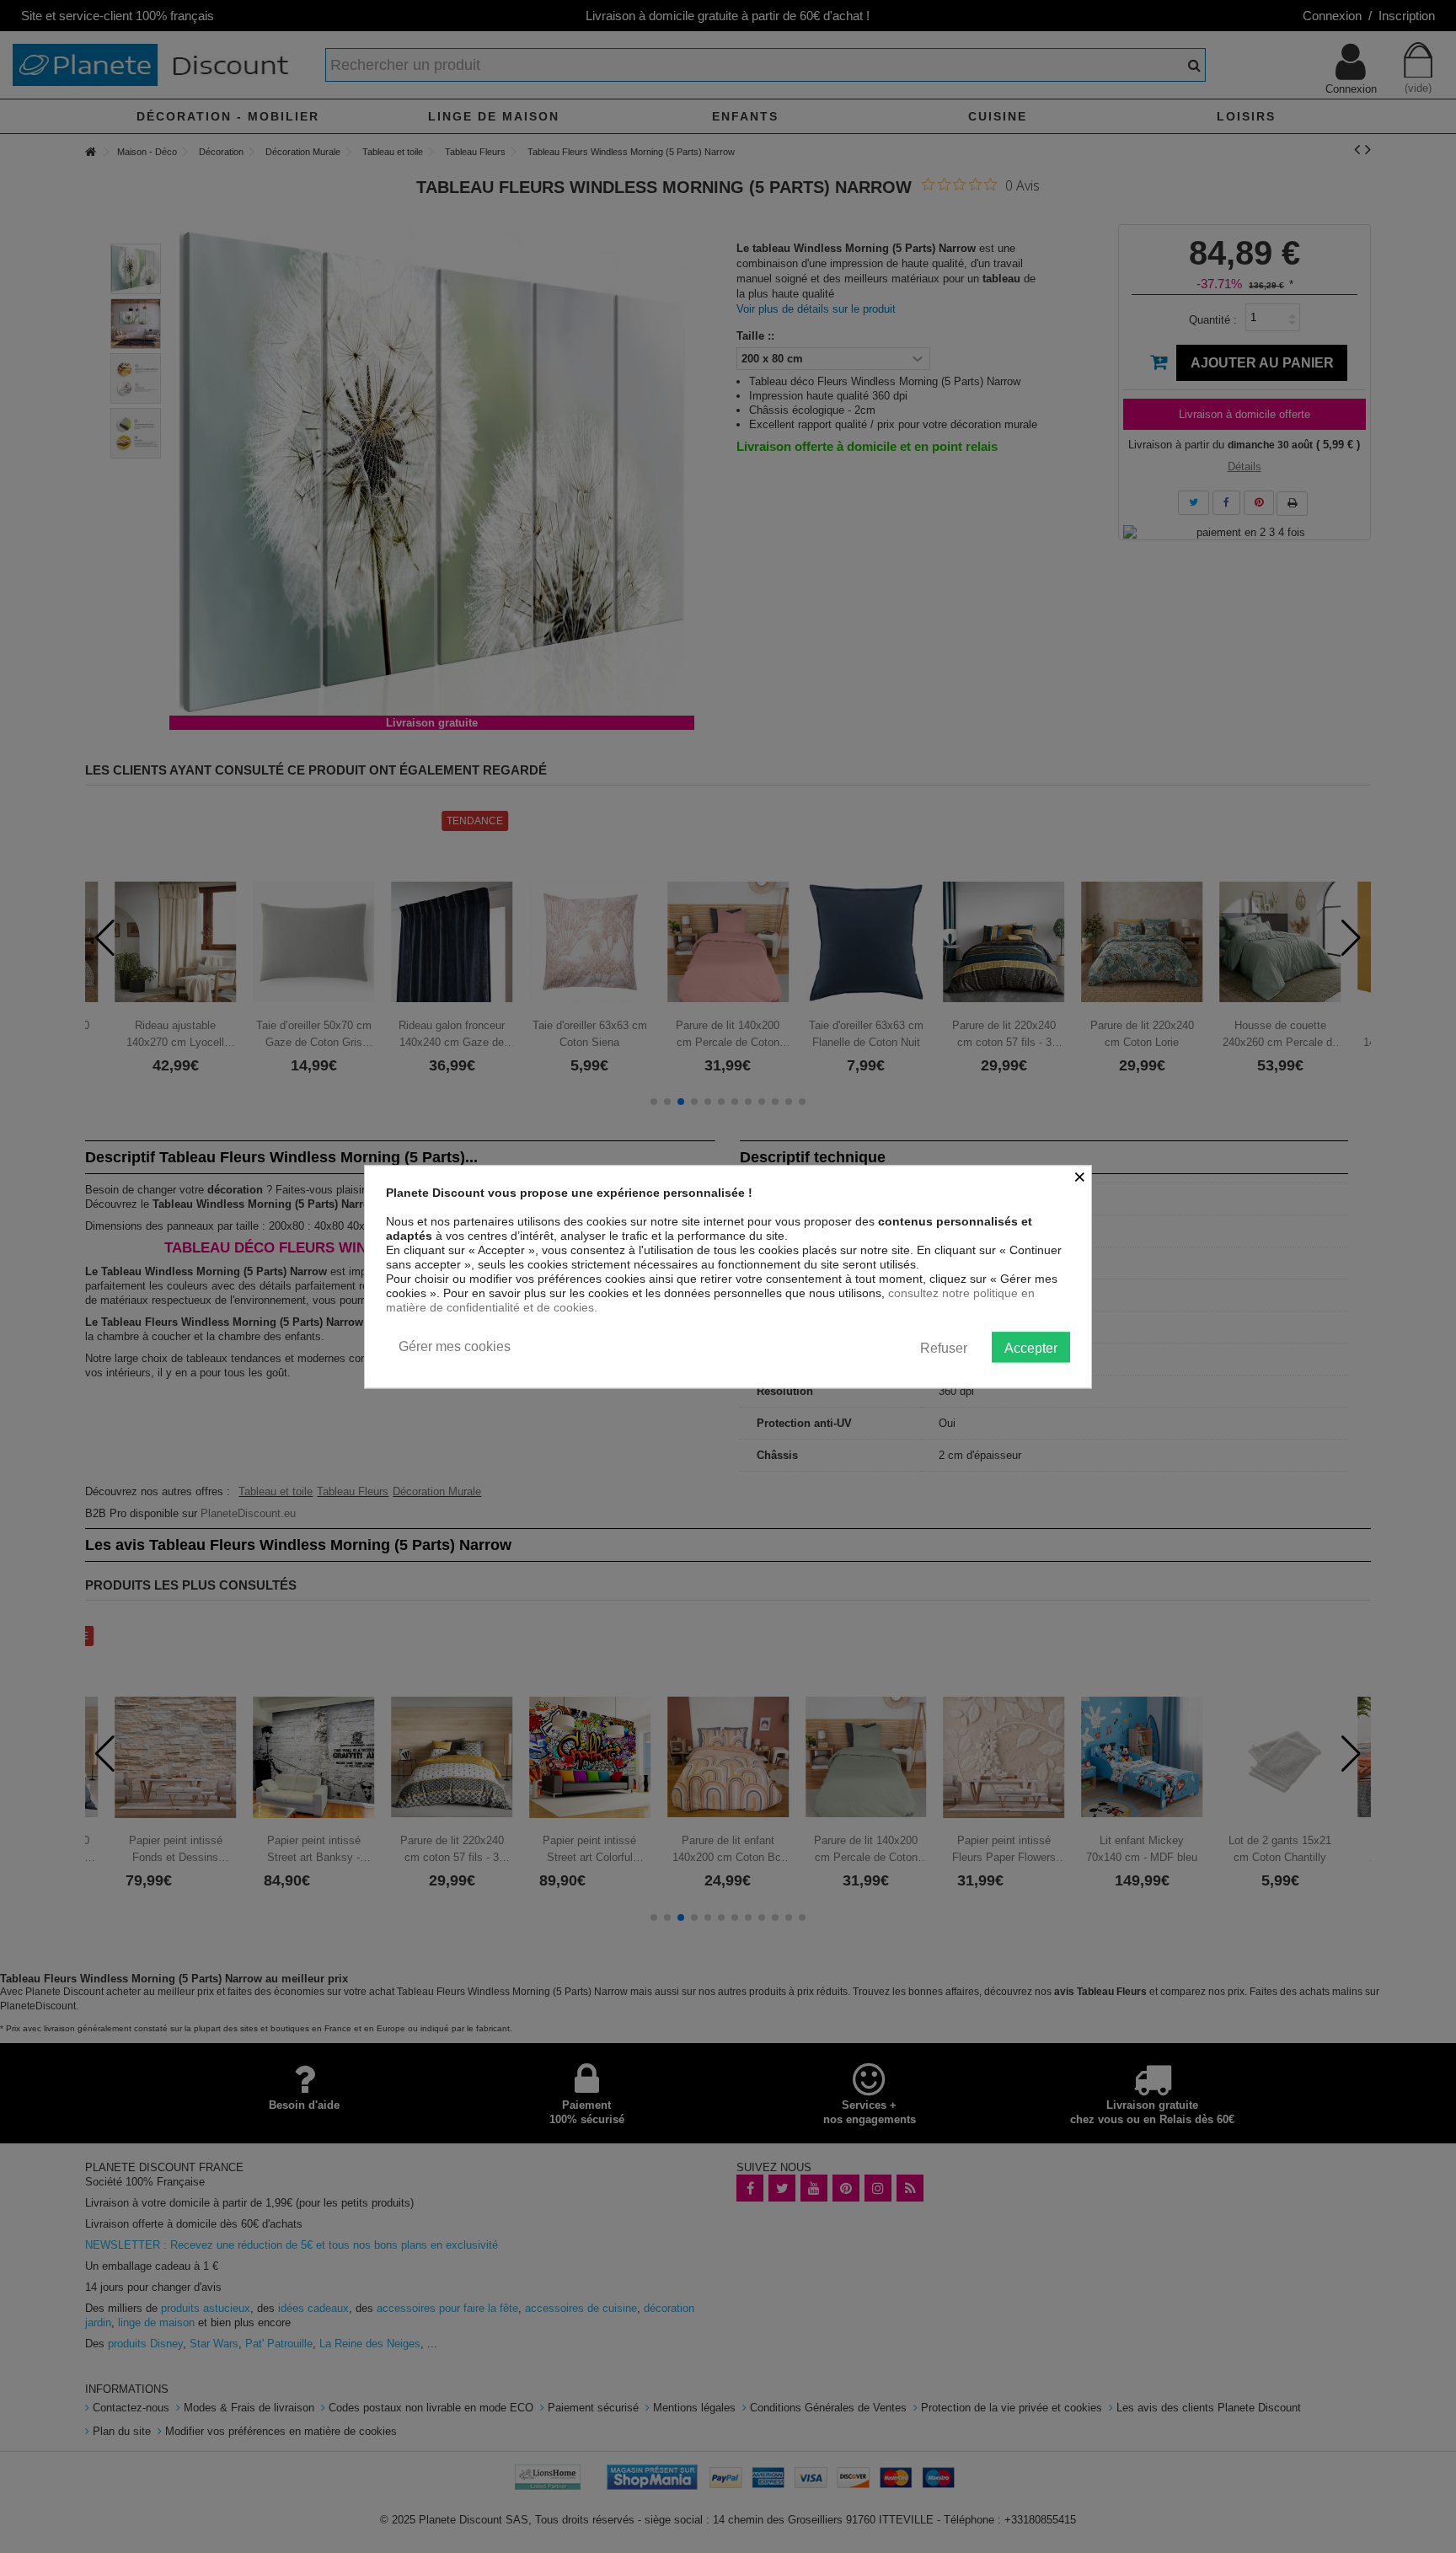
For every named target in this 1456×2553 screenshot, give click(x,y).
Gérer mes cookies (455, 1346)
